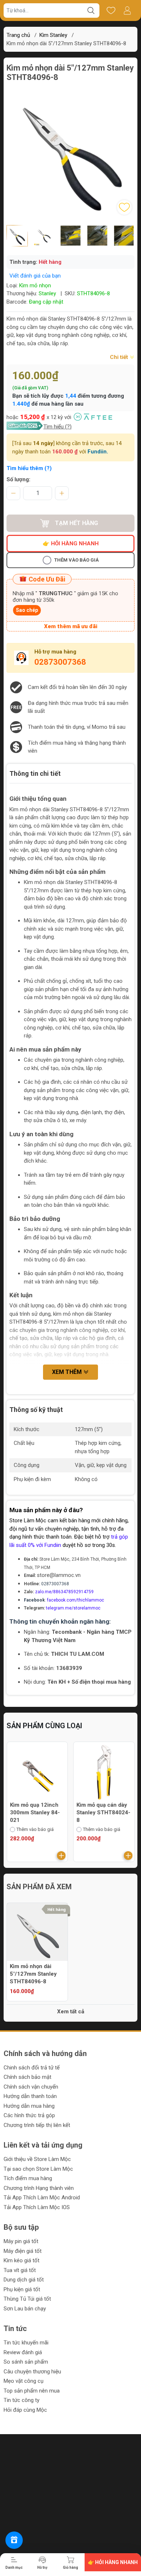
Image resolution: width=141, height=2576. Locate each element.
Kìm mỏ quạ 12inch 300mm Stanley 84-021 (35, 1812)
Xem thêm (68, 1372)
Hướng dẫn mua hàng (29, 2106)
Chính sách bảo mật (27, 2077)
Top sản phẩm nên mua (32, 2391)
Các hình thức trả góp (29, 2115)
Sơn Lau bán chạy (25, 2309)
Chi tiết (120, 357)
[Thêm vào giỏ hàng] (61, 1856)
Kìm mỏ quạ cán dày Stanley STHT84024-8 (104, 1812)
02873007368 (60, 662)
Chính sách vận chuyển (31, 2087)
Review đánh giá (23, 2352)
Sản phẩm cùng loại (44, 1726)
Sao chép (27, 610)
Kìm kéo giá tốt (22, 2260)
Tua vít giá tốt (20, 2270)
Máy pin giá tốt (21, 2241)
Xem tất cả (71, 2012)
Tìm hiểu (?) (57, 427)
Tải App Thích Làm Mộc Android (42, 2198)
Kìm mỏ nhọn (35, 285)
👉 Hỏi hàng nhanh (71, 543)
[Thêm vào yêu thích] (124, 207)
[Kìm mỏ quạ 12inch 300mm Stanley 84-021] (37, 1772)
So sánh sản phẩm (26, 2362)
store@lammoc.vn (59, 1575)
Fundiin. (98, 452)
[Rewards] (14, 2540)
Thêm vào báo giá (76, 560)
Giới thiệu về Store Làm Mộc (37, 2159)
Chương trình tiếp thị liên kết (37, 2125)
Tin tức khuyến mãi (26, 2343)
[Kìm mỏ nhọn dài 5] (37, 1933)
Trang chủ (18, 35)
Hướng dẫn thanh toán (30, 2096)
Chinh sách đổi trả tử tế (32, 2068)
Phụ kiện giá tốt (22, 2289)
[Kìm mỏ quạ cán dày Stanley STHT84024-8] (104, 1772)
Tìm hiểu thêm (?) (29, 468)
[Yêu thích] (111, 10)
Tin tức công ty (22, 2400)
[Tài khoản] (127, 10)
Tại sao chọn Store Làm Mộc (38, 2169)
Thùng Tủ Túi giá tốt (27, 2299)
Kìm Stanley (53, 35)
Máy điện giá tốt (23, 2251)
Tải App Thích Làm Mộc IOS (37, 2207)
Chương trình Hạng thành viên (39, 2188)
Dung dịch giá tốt (24, 2280)
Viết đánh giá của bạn (35, 276)
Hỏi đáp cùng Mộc (25, 2410)
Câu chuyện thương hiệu (32, 2372)
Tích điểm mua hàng (28, 2178)
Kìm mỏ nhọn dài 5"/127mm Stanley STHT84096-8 (33, 1974)
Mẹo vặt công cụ (23, 2381)
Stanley (47, 293)
